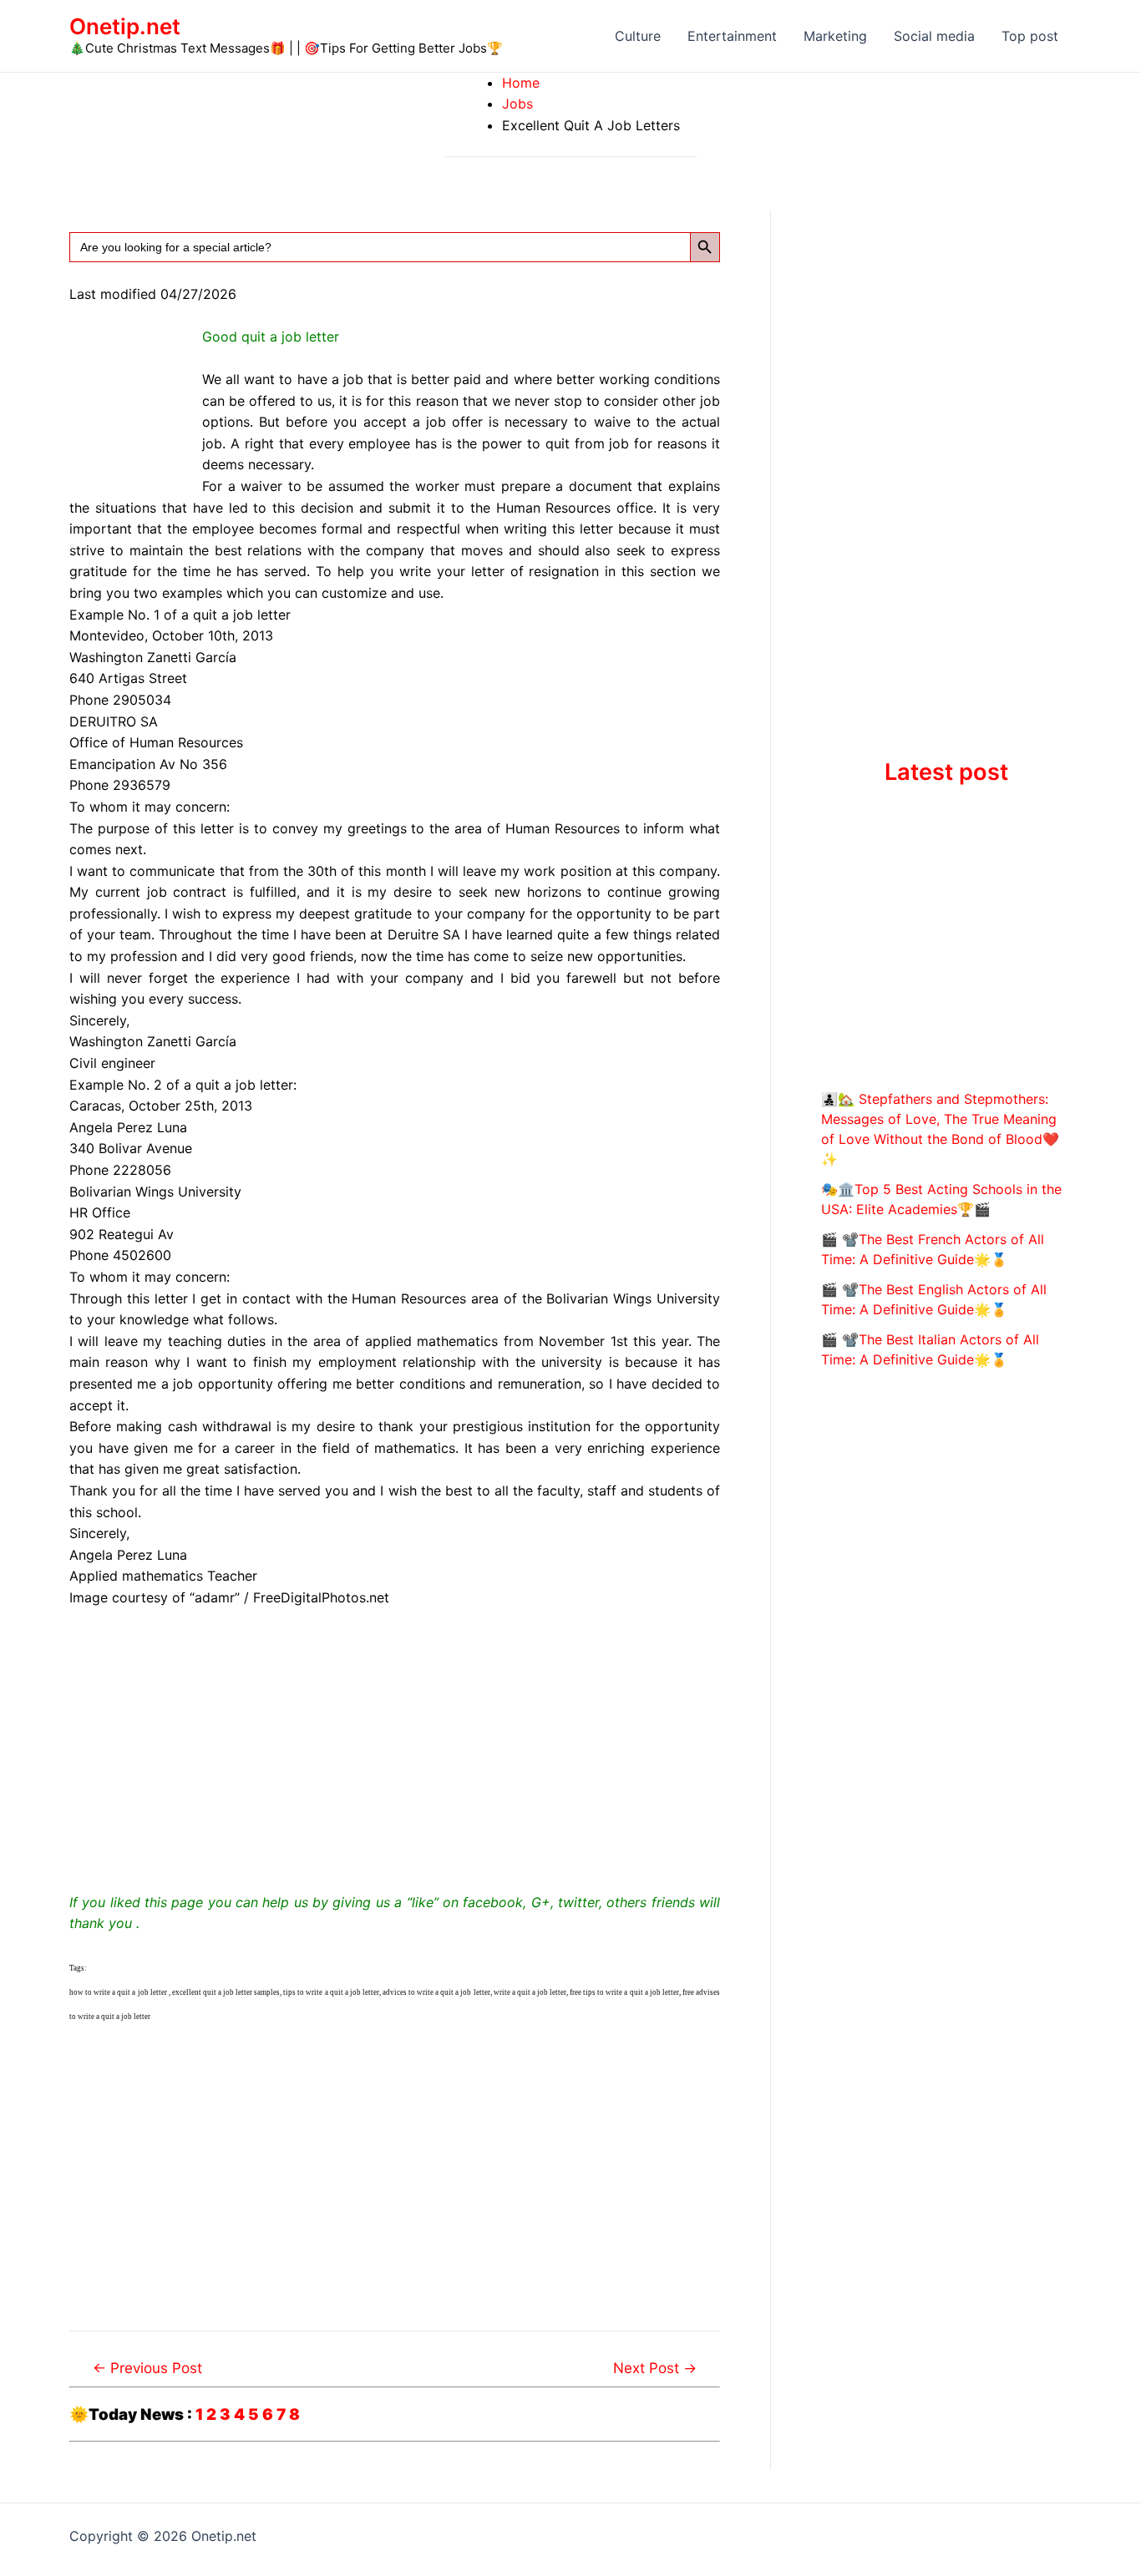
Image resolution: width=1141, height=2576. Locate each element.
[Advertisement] (395, 1747)
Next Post (655, 2368)
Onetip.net (125, 26)
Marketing (835, 36)
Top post (1030, 36)
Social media (934, 36)
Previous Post (147, 2368)
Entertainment (732, 36)
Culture (638, 36)
